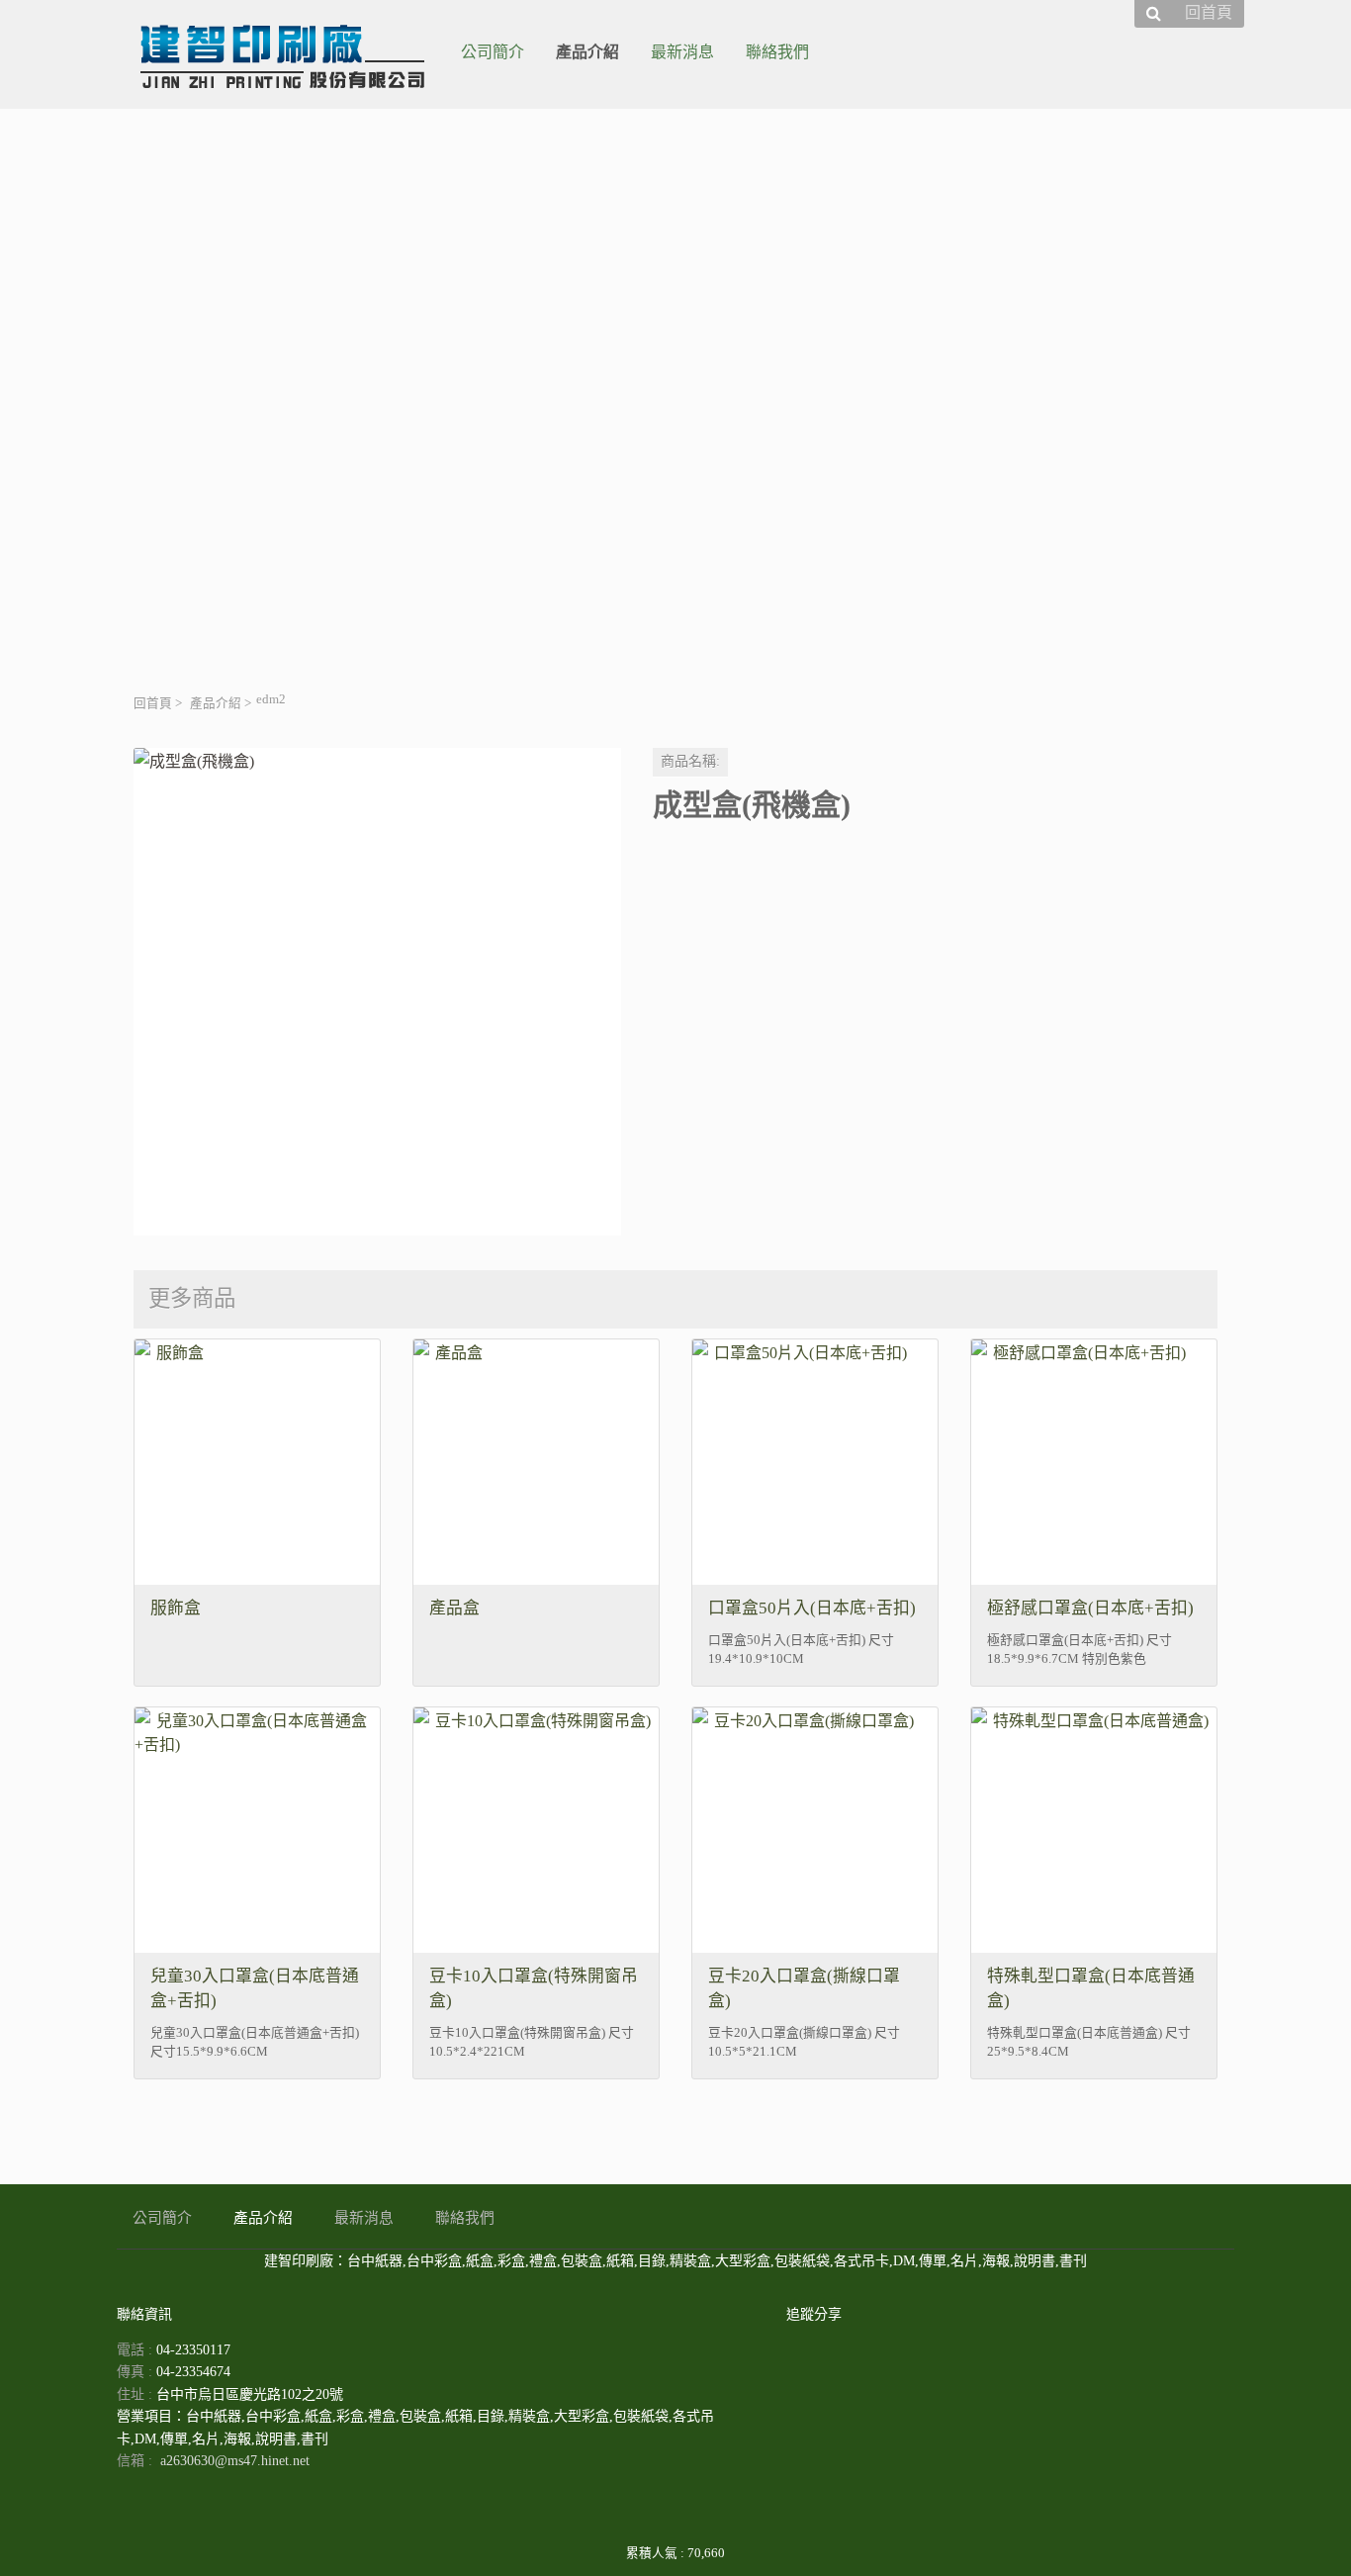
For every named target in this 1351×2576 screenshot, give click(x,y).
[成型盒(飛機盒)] (377, 992)
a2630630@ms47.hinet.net (235, 2461)
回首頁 (153, 703)
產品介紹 (216, 703)
